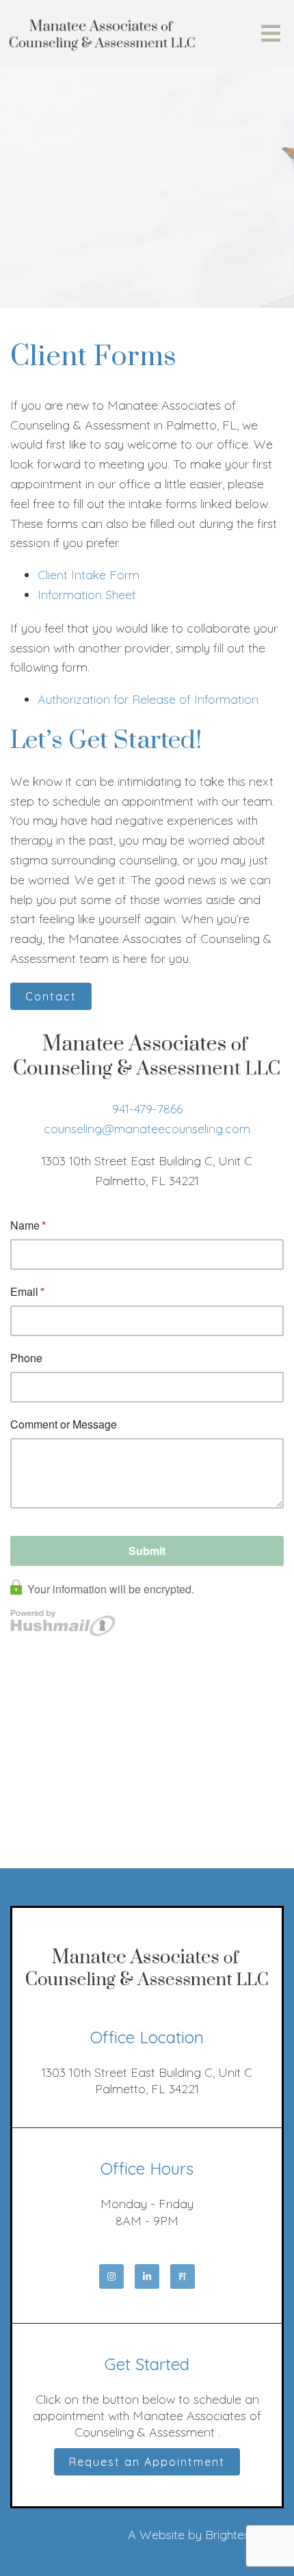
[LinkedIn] (147, 2276)
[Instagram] (111, 2276)
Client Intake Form (89, 575)
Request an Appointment (147, 2462)
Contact (51, 996)
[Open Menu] (271, 35)
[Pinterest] (183, 2276)
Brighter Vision (244, 2535)
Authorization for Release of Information (148, 699)
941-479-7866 (147, 1109)
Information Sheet (87, 595)
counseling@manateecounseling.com (147, 1129)
